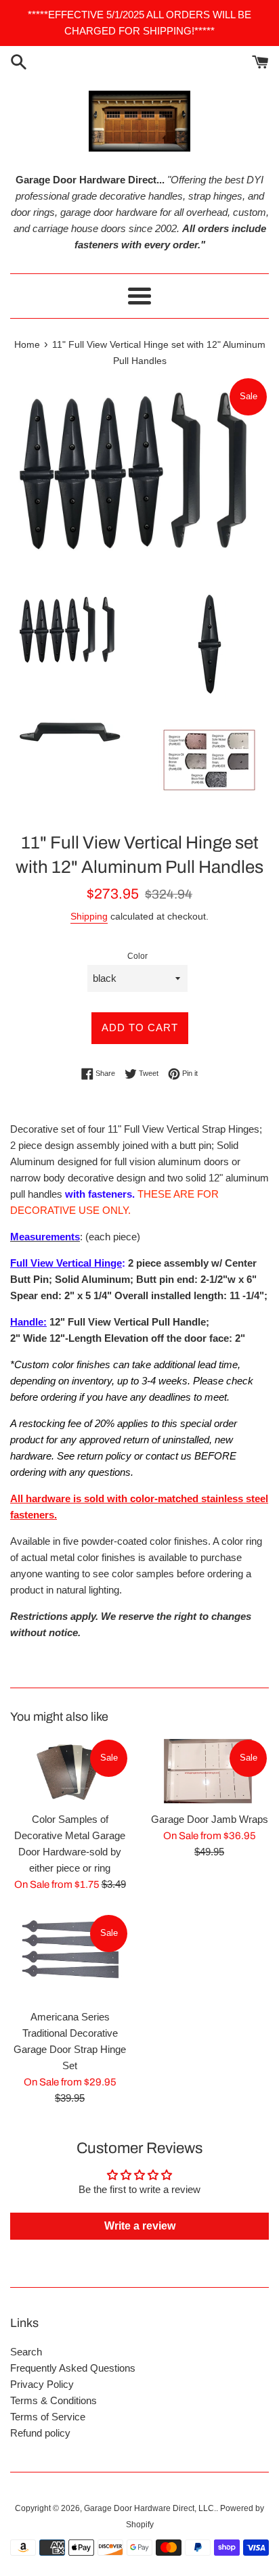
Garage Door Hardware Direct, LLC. (150, 2508)
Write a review (140, 2226)
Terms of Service (48, 2417)
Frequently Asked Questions (73, 2368)
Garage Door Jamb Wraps (210, 1819)
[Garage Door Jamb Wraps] (209, 1771)
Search (26, 2352)
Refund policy (40, 2433)
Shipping (89, 916)
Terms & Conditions (53, 2400)
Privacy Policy (42, 2384)
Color (137, 956)
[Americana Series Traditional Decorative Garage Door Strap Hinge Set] (70, 1958)
